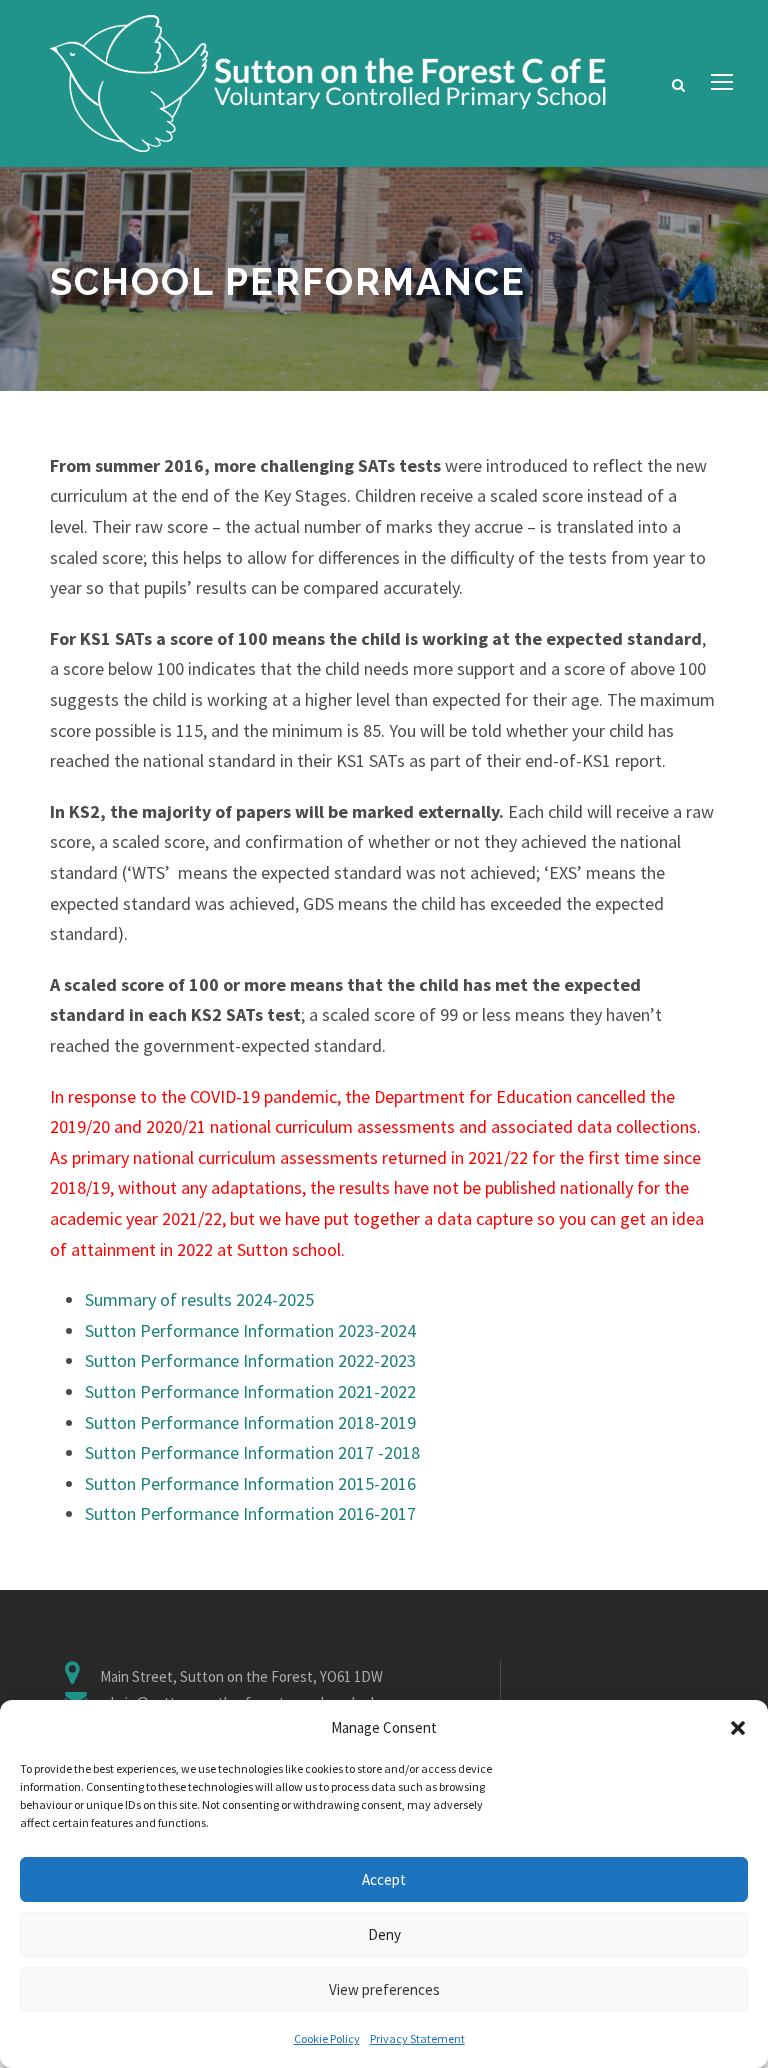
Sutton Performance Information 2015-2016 (250, 1483)
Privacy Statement (417, 2038)
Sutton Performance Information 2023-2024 (250, 1330)
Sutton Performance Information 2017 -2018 (252, 1452)
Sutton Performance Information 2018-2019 (250, 1422)
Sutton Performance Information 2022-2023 (250, 1360)
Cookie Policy (327, 2038)
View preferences (384, 1989)
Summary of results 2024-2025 (199, 1299)
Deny (384, 1934)
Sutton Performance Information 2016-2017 (250, 1513)
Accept (384, 1879)
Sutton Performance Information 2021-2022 (250, 1391)
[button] (738, 1728)
